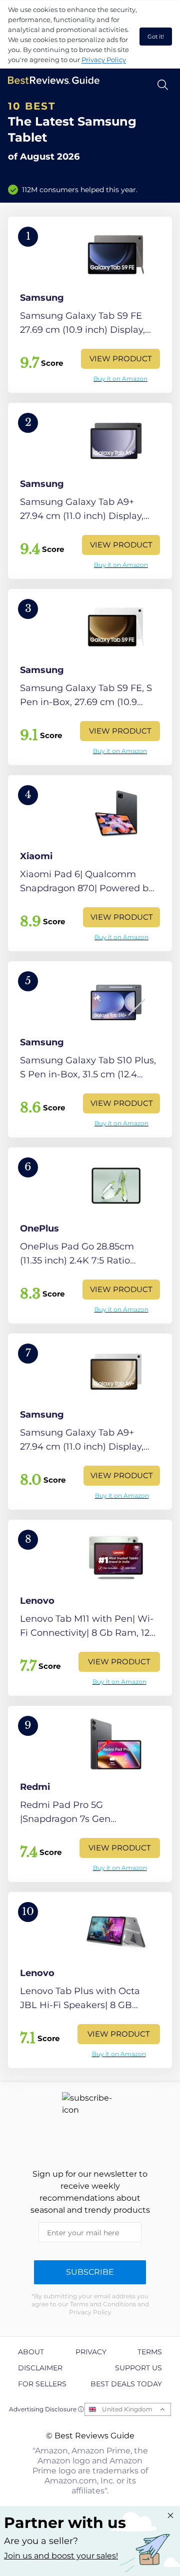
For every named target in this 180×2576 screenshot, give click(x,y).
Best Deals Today (126, 2384)
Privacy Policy (104, 60)
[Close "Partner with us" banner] (170, 2515)
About (31, 2352)
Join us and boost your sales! (61, 2556)
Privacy (91, 2352)
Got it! (156, 37)
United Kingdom (127, 2409)
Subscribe (90, 2272)
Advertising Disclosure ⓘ (46, 2409)
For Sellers (42, 2384)
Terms (150, 2352)
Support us (138, 2368)
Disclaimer (40, 2368)
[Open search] (163, 85)
